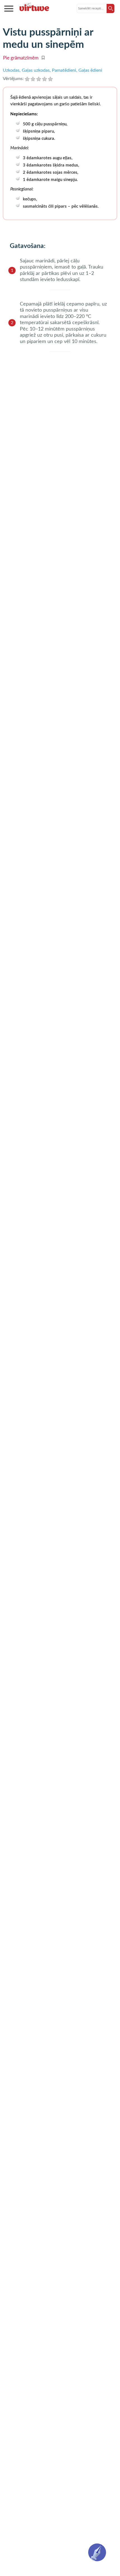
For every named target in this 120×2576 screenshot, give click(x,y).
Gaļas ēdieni (90, 70)
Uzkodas (11, 70)
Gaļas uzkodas (36, 70)
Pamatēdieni (64, 70)
